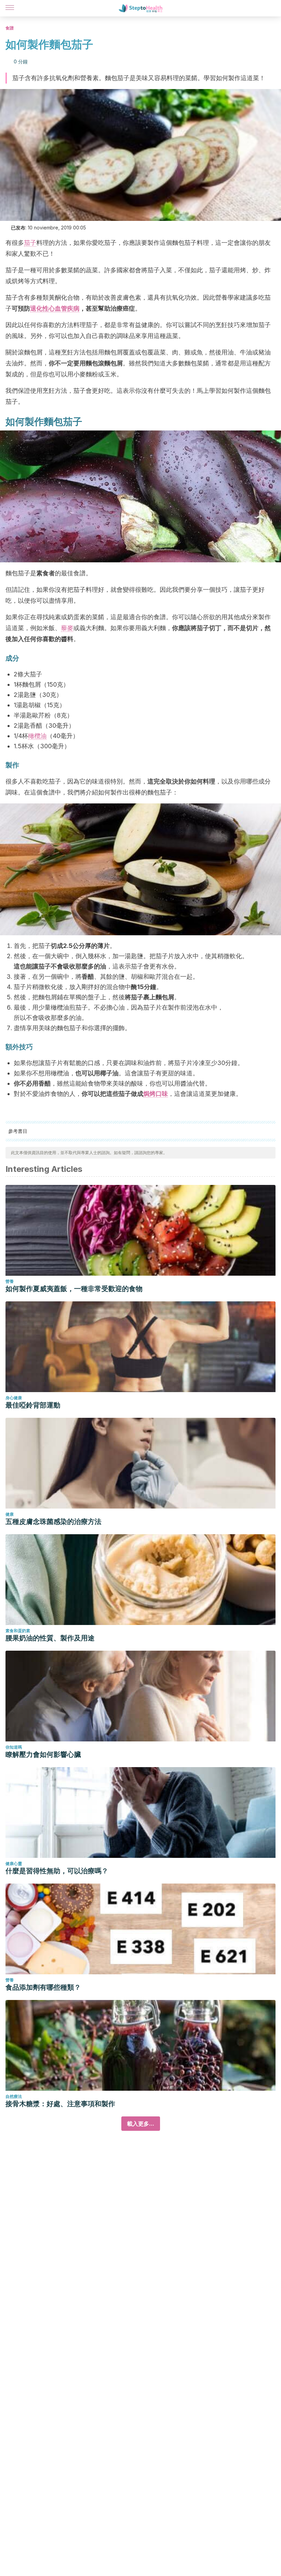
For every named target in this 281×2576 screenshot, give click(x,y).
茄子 (30, 243)
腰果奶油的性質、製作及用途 (50, 1638)
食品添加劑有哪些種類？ (43, 1987)
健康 (10, 1514)
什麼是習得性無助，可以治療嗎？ (57, 1871)
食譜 (10, 28)
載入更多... (141, 2124)
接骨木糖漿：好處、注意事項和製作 (60, 2104)
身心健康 (14, 1398)
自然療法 (14, 2096)
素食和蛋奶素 (18, 1631)
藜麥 (67, 628)
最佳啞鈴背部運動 (33, 1405)
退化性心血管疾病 (55, 308)
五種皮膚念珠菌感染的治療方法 (53, 1522)
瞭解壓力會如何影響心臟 (43, 1754)
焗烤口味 (156, 1094)
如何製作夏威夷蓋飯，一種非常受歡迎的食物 (74, 1289)
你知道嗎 (14, 1747)
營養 (10, 1281)
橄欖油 (37, 736)
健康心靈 (14, 1864)
